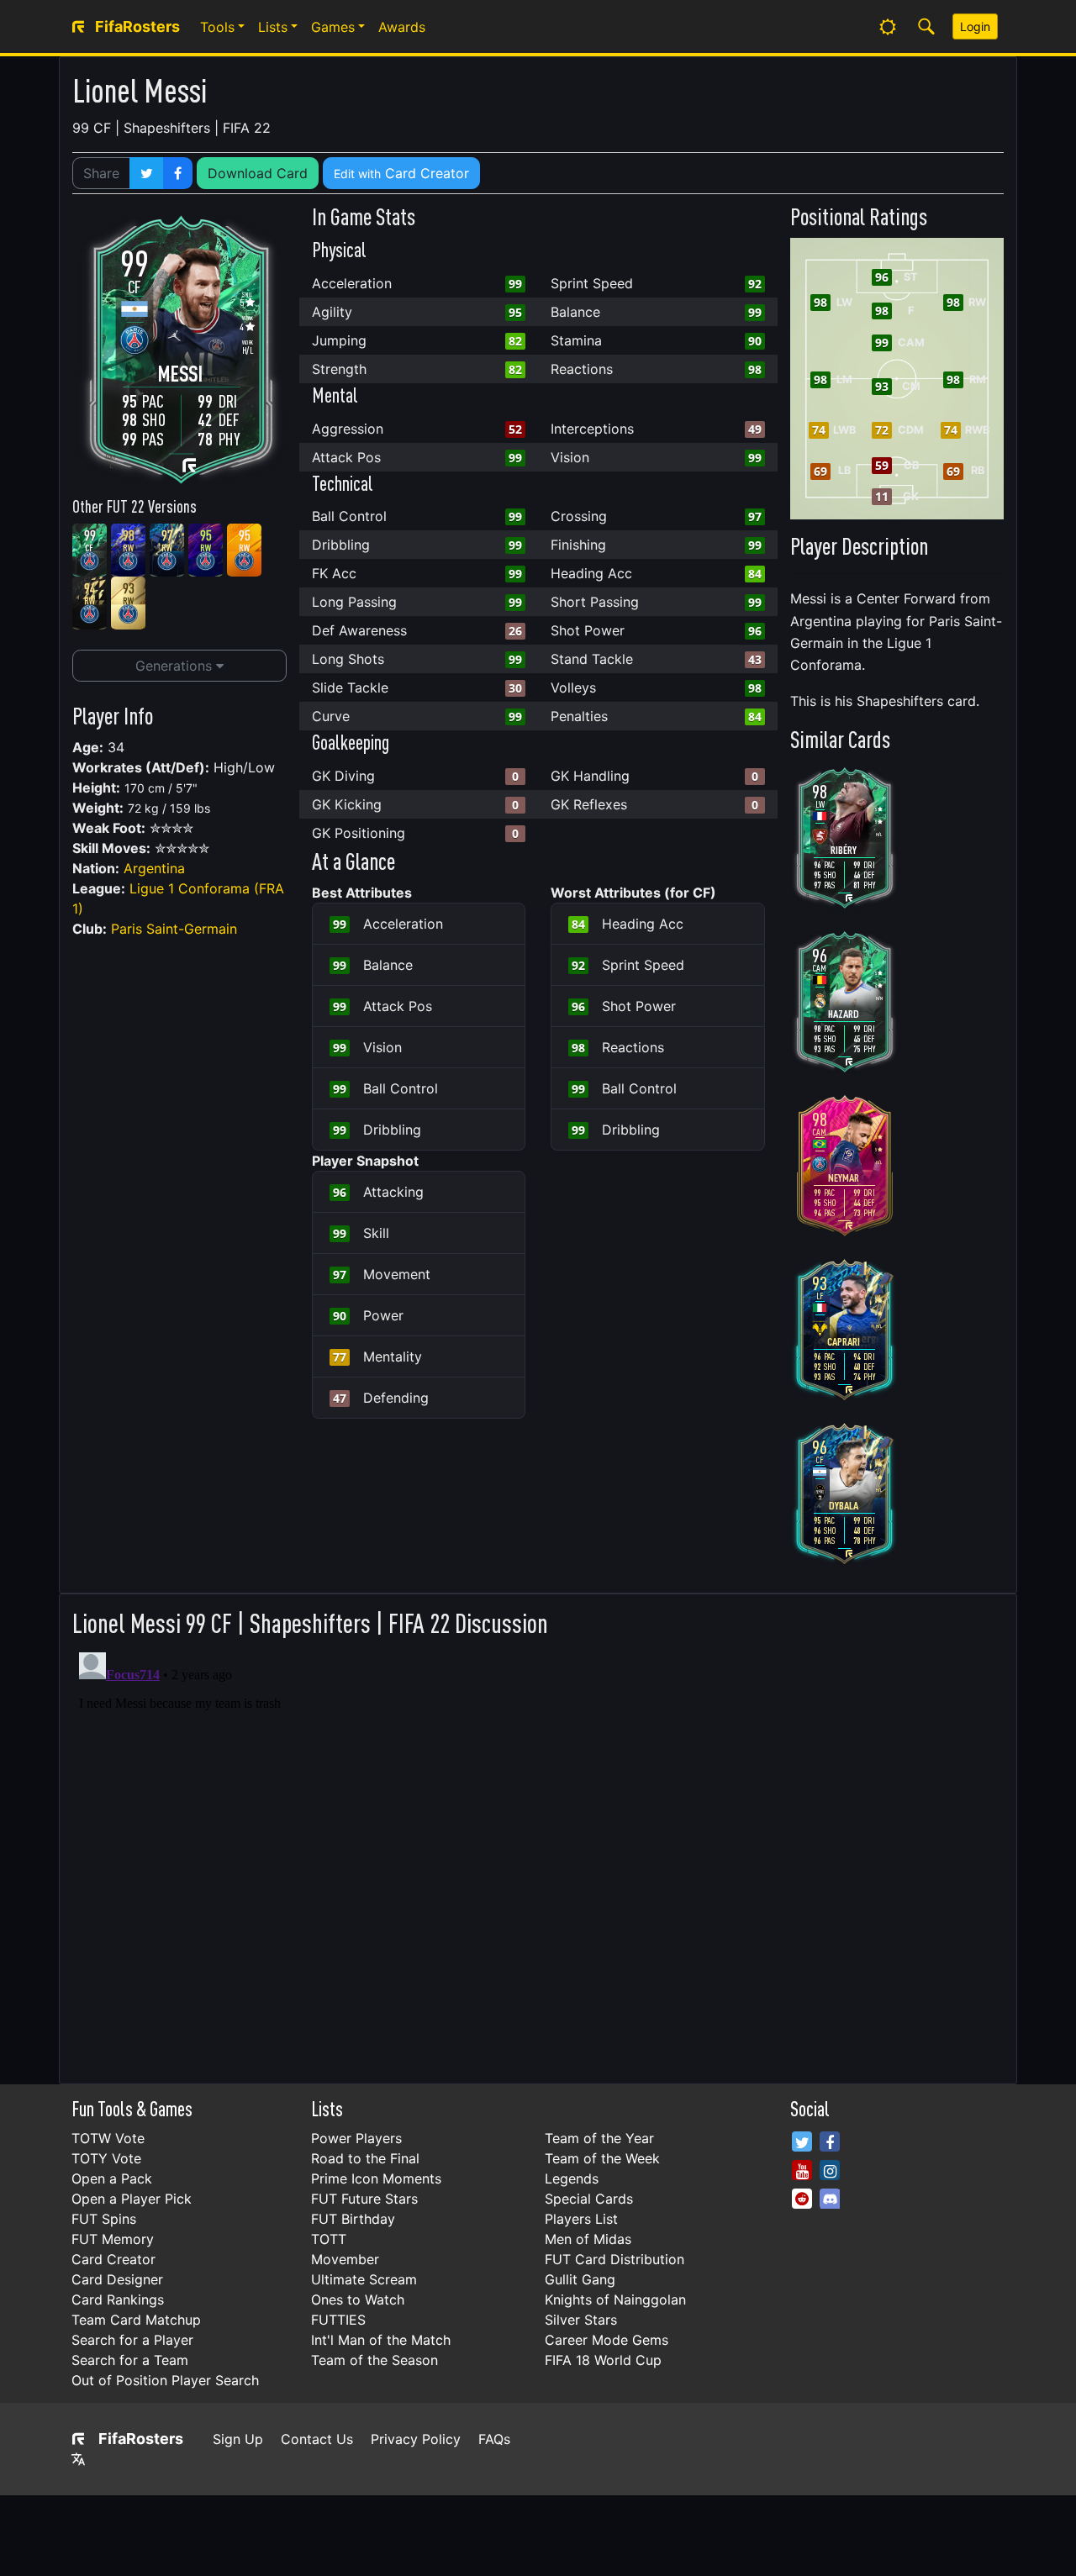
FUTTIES (338, 2320)
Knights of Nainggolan (615, 2299)
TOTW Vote (108, 2138)
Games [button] (333, 27)
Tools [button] (217, 27)
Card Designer (117, 2279)
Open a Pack (112, 2178)
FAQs (494, 2439)
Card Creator (401, 173)
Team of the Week (602, 2158)
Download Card (258, 173)
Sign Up (238, 2439)
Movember (345, 2259)
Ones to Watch (358, 2299)
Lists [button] (273, 27)
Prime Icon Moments (376, 2178)
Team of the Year (599, 2138)
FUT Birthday (353, 2219)
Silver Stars (581, 2320)
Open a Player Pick (132, 2199)
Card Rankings (118, 2299)
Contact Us (317, 2439)
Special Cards (589, 2199)
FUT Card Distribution (614, 2259)
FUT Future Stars (364, 2199)
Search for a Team (130, 2360)
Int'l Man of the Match (381, 2340)
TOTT (329, 2239)
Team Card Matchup (136, 2320)
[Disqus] (538, 1856)
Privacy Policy (416, 2439)
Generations (176, 666)
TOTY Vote (106, 2158)
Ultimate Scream (364, 2279)
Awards (402, 27)
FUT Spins (104, 2219)
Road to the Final (365, 2158)
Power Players (356, 2138)
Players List (581, 2219)
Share (101, 173)
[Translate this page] (78, 2459)
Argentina (154, 868)
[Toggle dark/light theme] (888, 27)
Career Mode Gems (607, 2340)
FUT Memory (113, 2239)
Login (975, 26)
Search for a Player (132, 2340)
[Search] (926, 27)
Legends (572, 2178)
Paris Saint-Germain (174, 929)
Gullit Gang (580, 2279)
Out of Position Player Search (165, 2380)
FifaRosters (141, 2439)
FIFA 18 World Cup (603, 2360)
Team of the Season (374, 2360)
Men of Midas (588, 2239)
